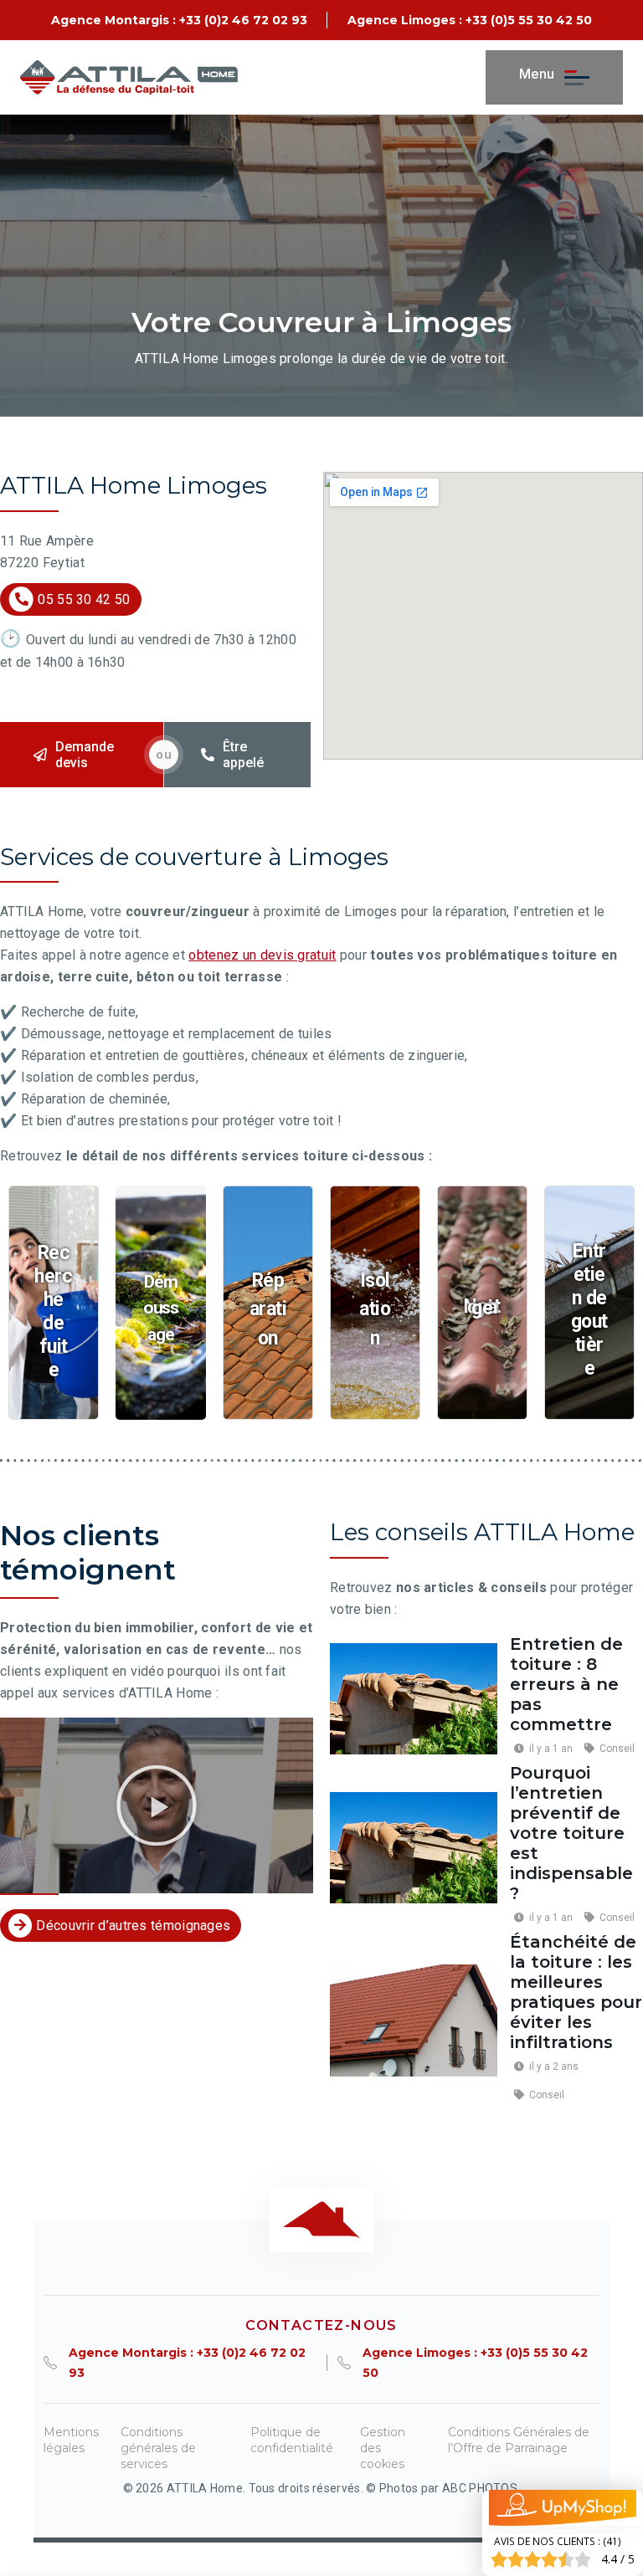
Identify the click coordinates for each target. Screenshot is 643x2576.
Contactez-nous (321, 2325)
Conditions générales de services (158, 2448)
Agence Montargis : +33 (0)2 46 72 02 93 (179, 20)
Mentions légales (71, 2440)
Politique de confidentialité (292, 2440)
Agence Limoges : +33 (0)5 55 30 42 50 (470, 20)
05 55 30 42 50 (84, 599)
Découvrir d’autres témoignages (133, 1926)
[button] (157, 1805)
